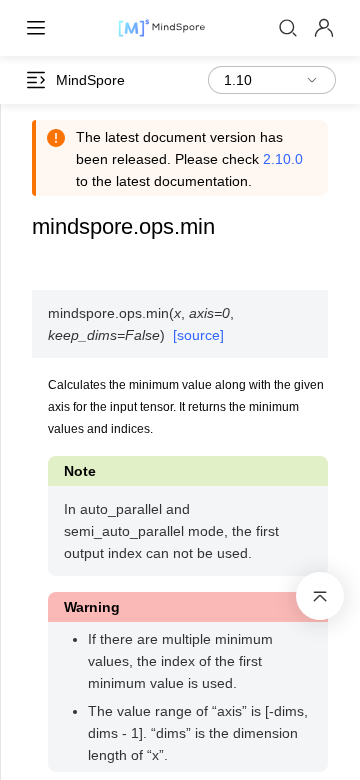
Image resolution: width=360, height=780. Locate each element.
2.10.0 (283, 159)
